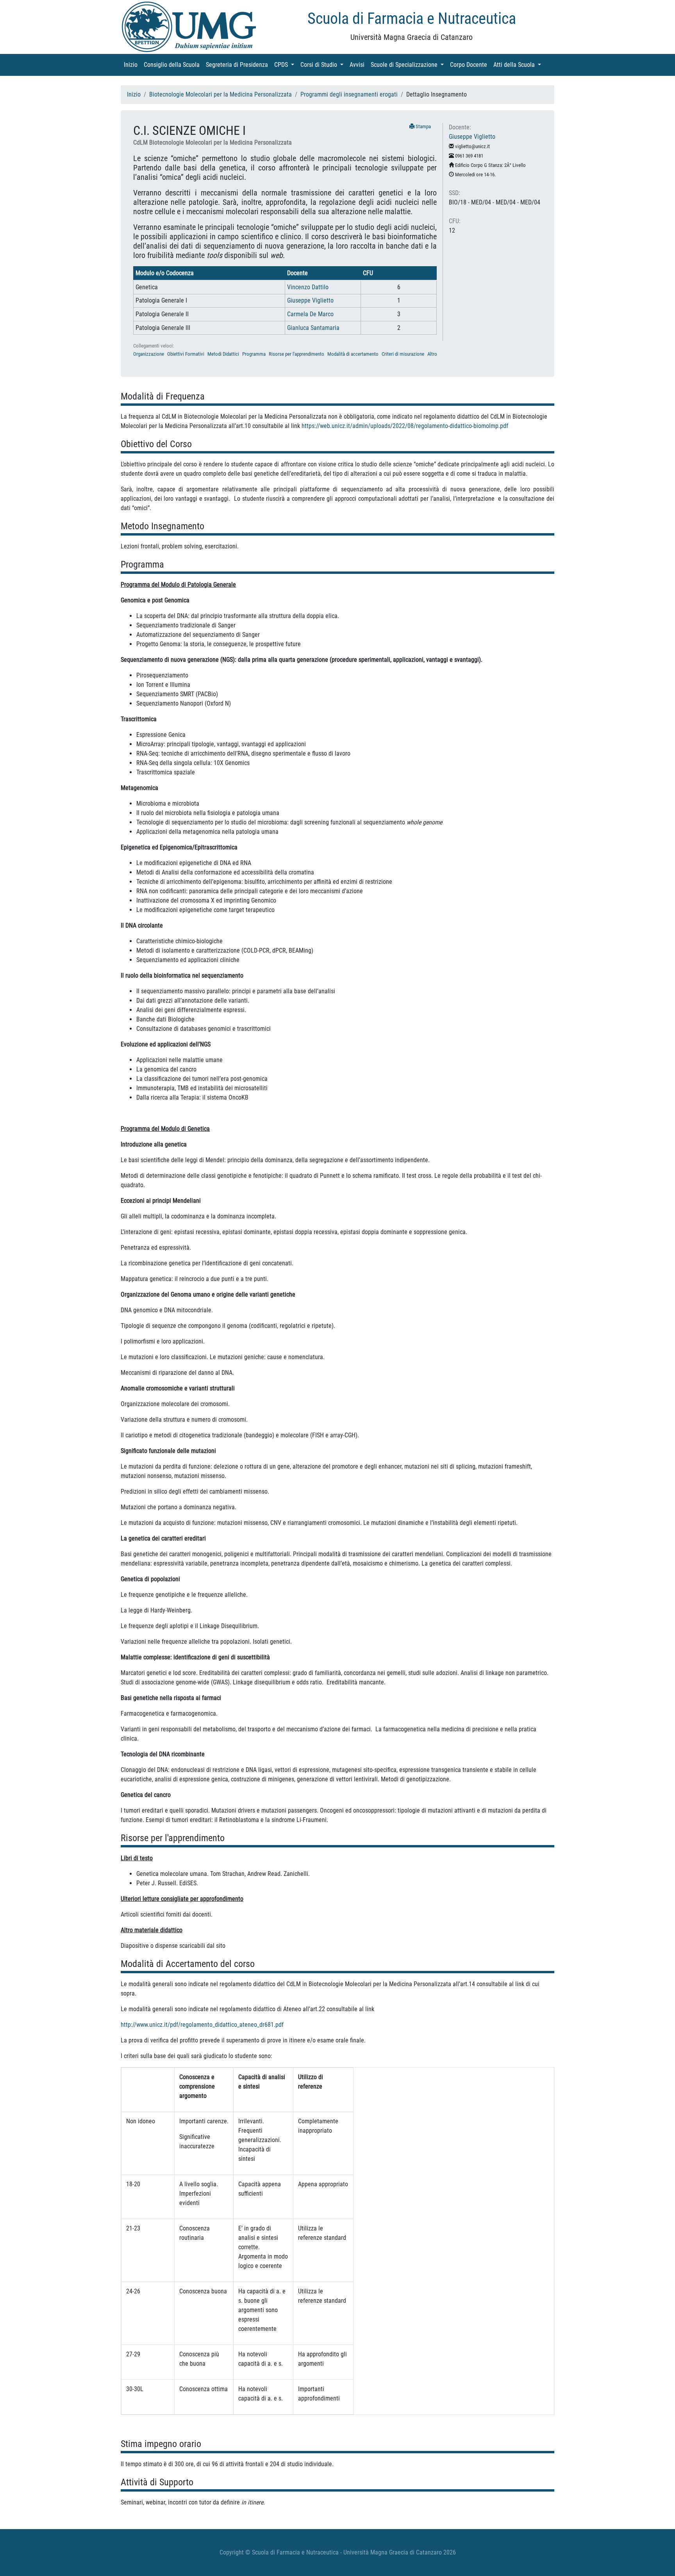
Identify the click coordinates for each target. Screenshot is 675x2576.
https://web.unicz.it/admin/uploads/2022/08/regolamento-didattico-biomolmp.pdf (405, 426)
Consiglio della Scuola (173, 65)
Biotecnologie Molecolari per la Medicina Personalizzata (221, 94)
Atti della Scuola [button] (519, 65)
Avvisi (359, 65)
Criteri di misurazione (403, 354)
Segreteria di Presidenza (238, 65)
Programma (254, 354)
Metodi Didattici (223, 354)
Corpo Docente (470, 65)
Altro (432, 354)
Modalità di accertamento (353, 354)
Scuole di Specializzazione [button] (409, 65)
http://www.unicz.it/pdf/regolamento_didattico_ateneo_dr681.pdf (202, 2025)
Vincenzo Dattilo (308, 287)
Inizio (132, 65)
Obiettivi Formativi (186, 354)
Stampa (423, 126)
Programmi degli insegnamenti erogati (349, 94)
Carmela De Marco (310, 314)
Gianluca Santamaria (313, 328)
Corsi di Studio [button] (323, 65)
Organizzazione (149, 354)
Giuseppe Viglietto (310, 300)
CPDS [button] (286, 65)
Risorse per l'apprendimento (296, 354)
